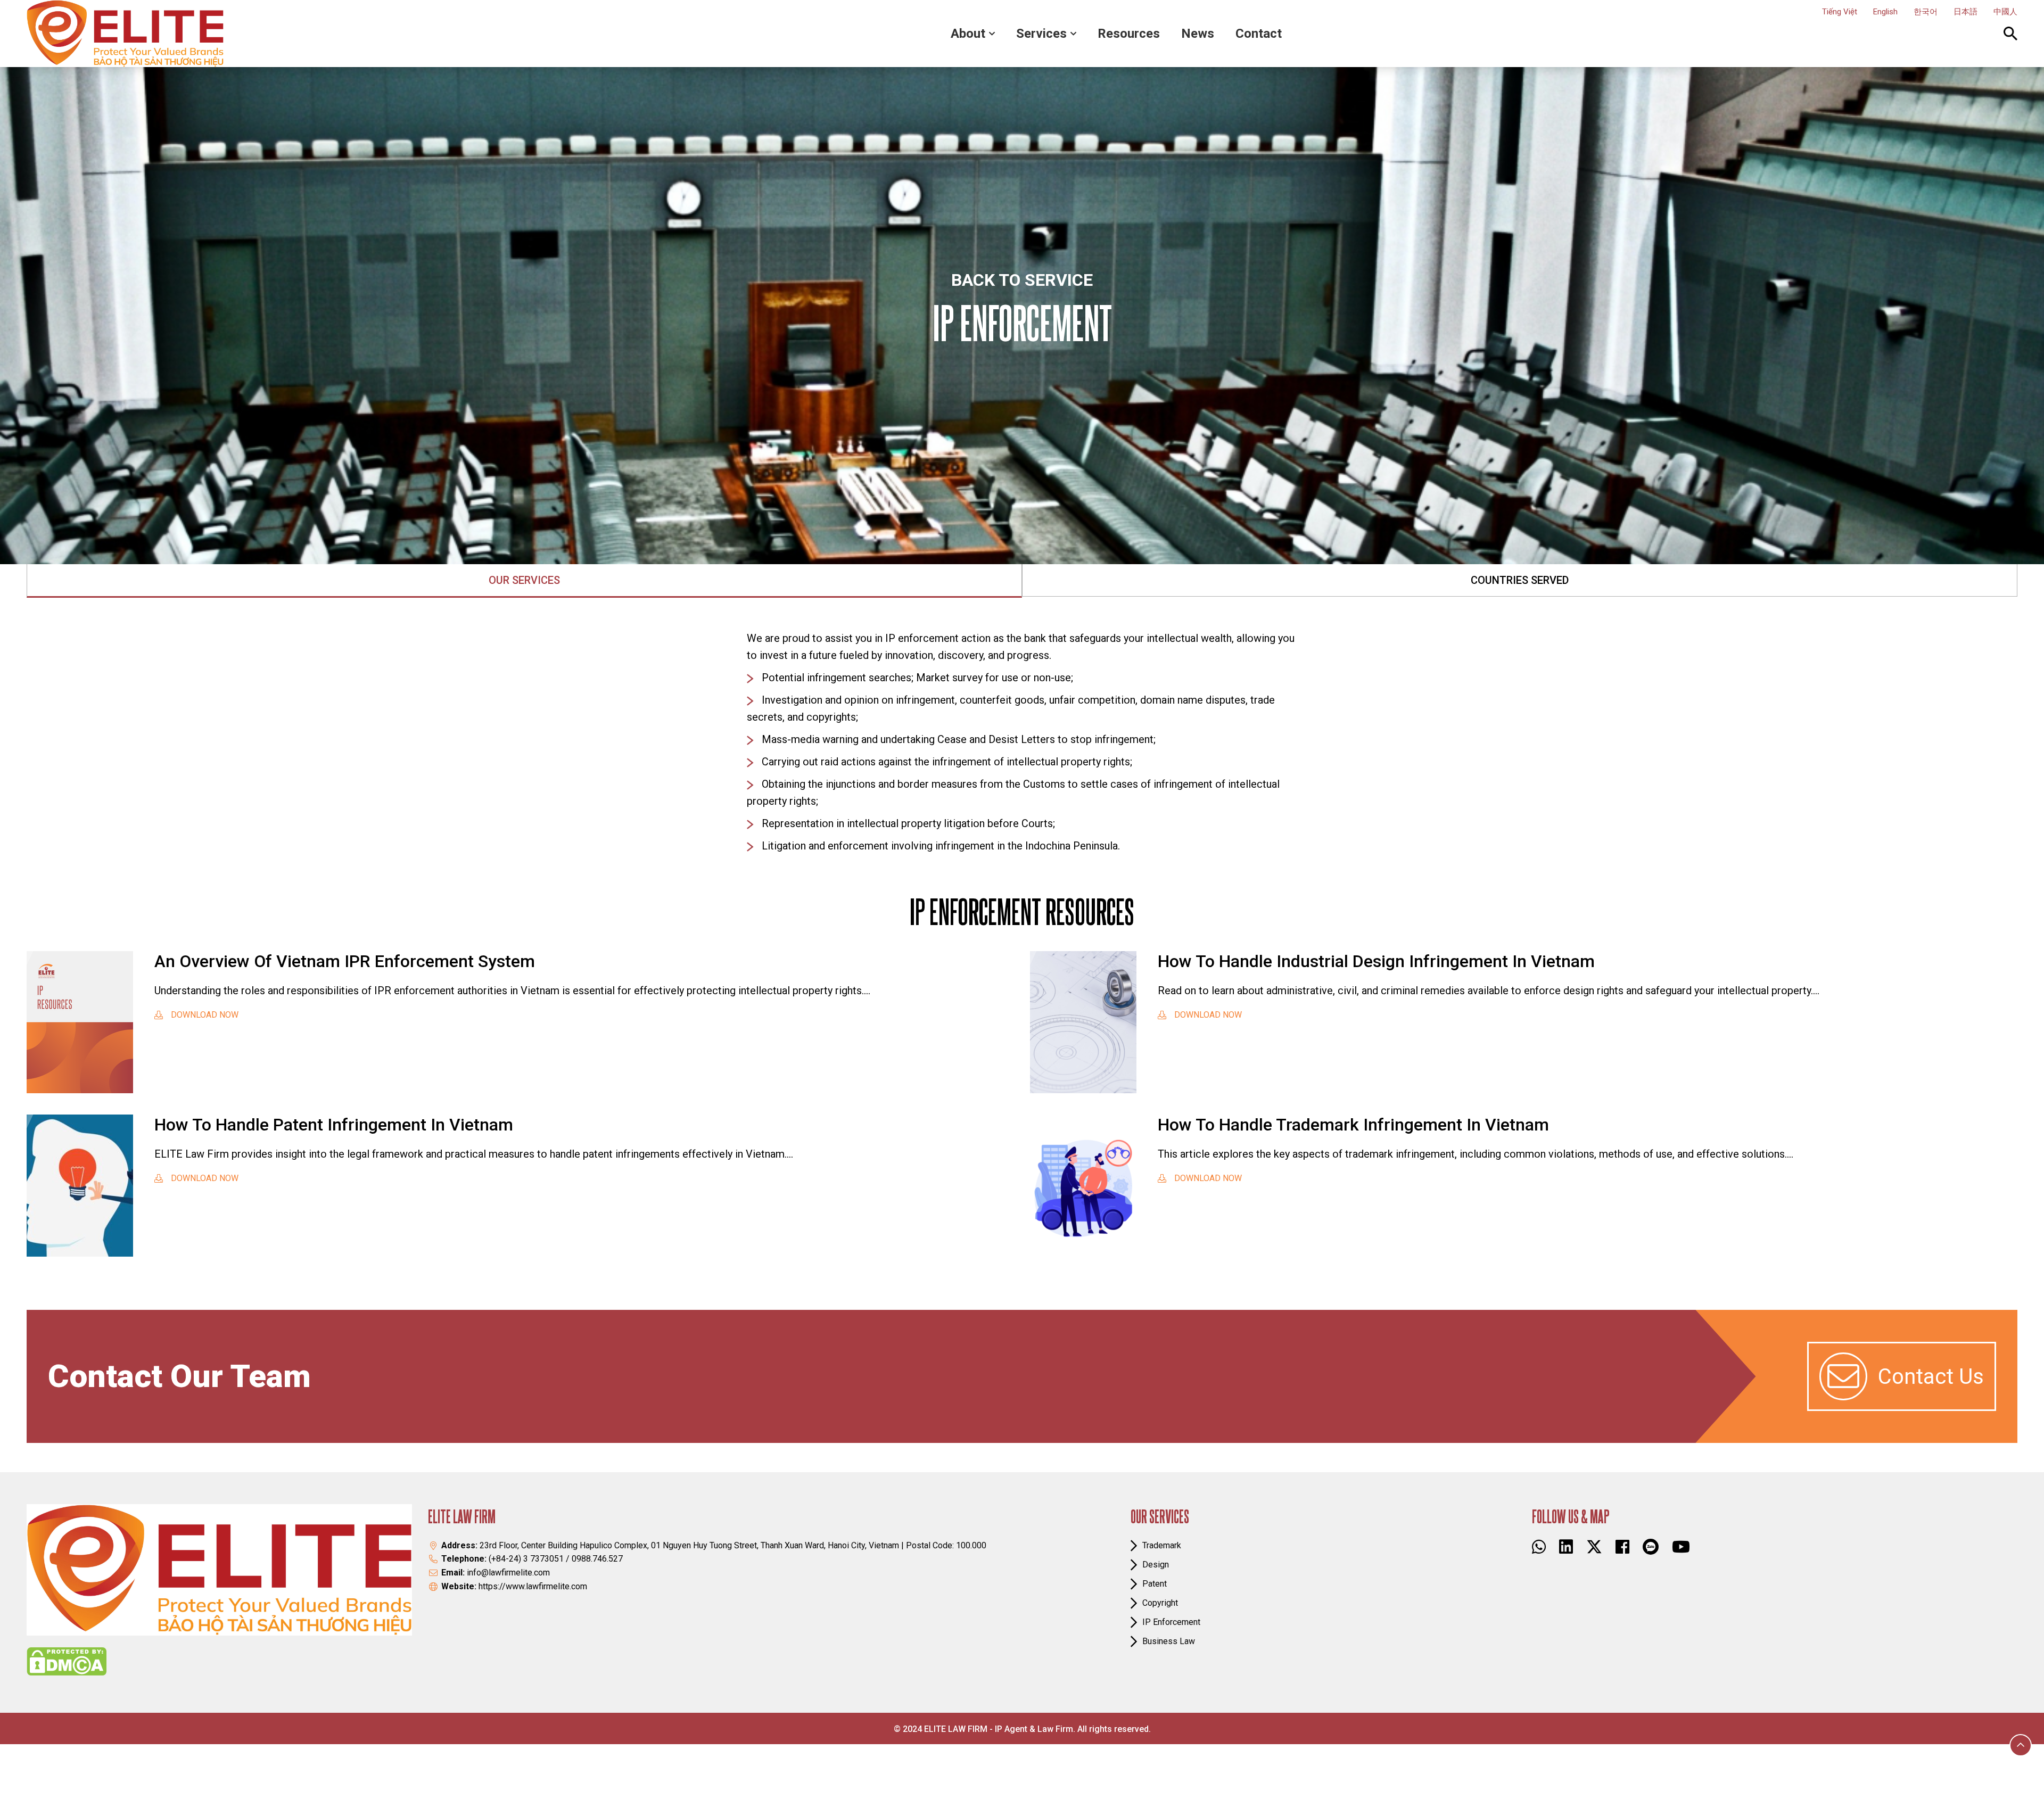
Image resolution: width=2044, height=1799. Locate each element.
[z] (1651, 1547)
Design (1156, 1565)
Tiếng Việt (1840, 12)
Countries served (1520, 580)
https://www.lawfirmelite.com (533, 1586)
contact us (1931, 1377)
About (968, 34)
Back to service (1022, 280)
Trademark (1162, 1545)
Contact (1259, 34)
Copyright (1160, 1603)
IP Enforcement (1171, 1622)
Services (1041, 34)
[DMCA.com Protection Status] (67, 1661)
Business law (1169, 1641)
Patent (1155, 1584)
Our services (524, 580)
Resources (1129, 34)
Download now (205, 1015)
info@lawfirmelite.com (508, 1573)
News (1198, 34)
